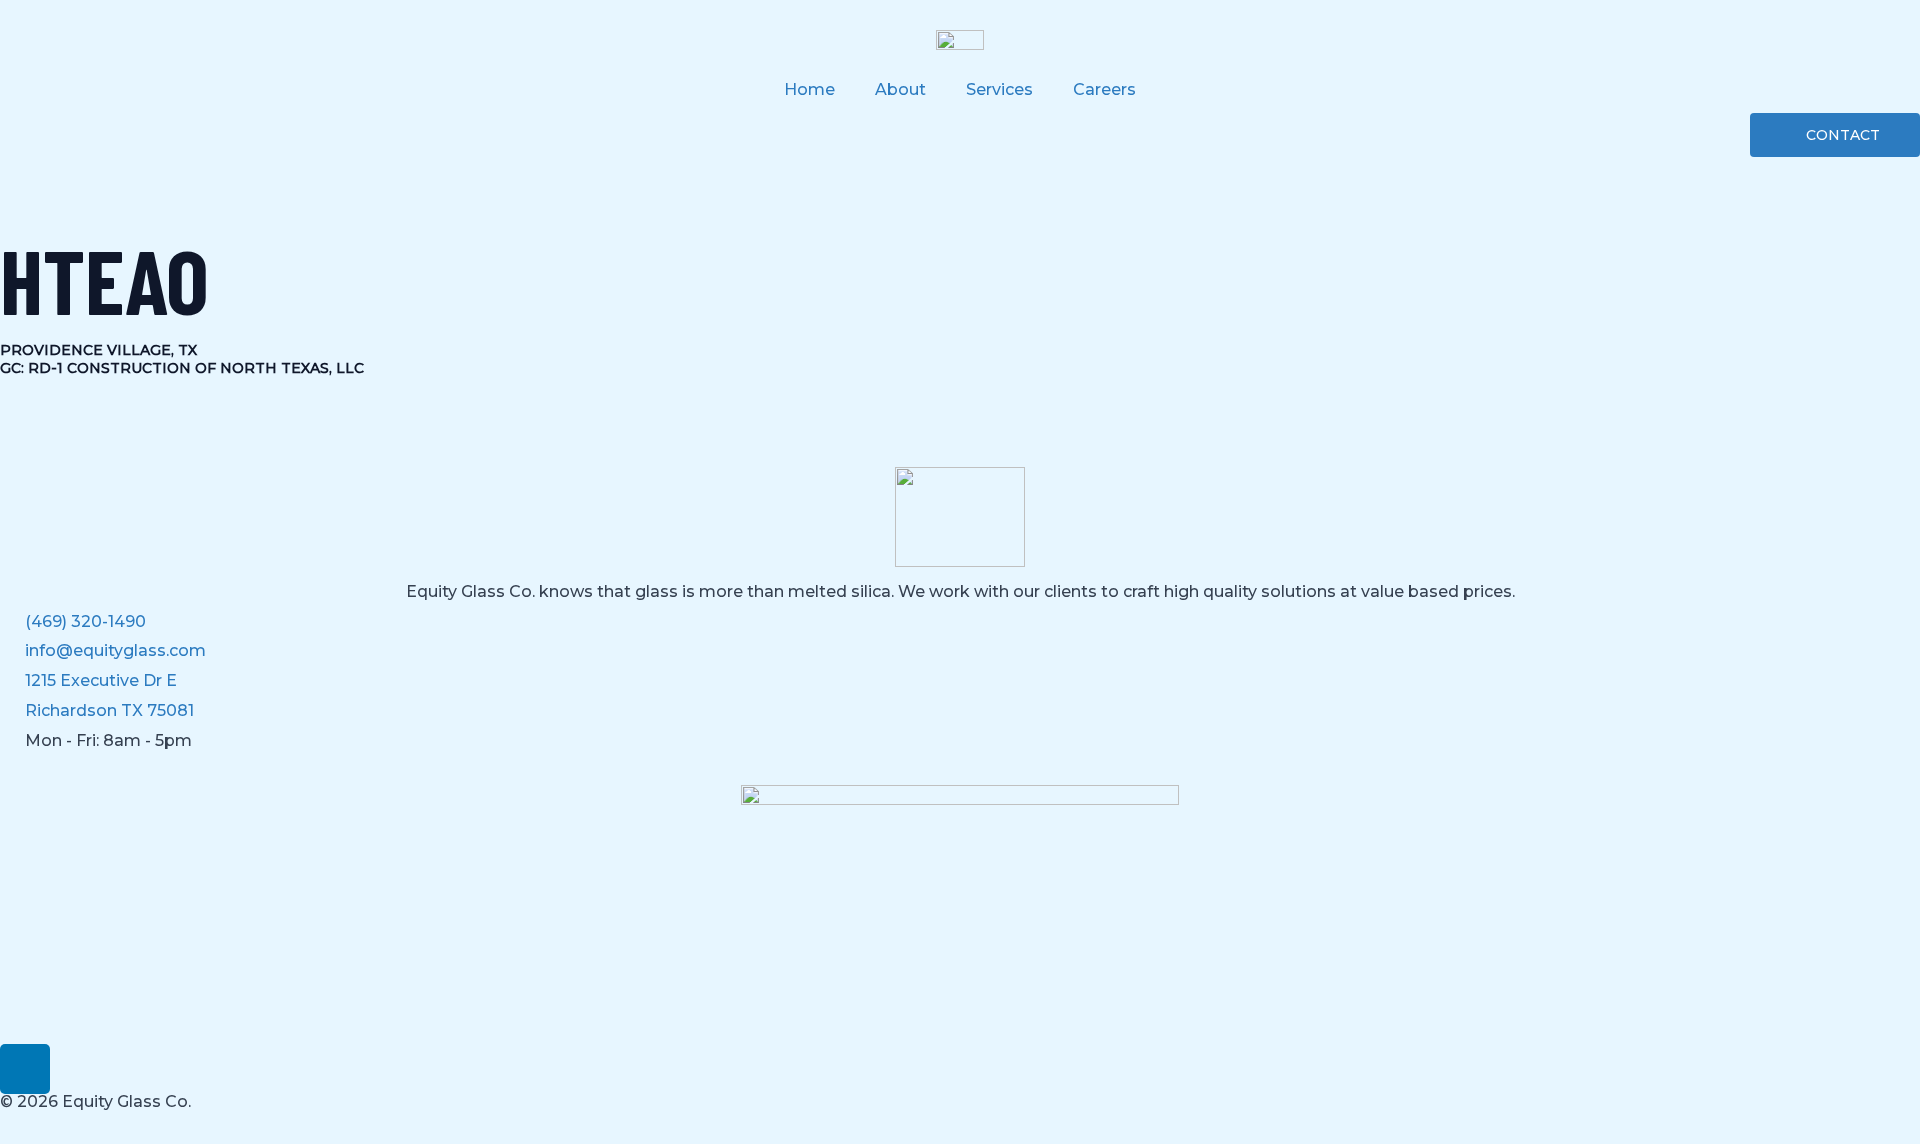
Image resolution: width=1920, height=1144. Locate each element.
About (900, 89)
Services (999, 89)
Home (809, 89)
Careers (1104, 89)
